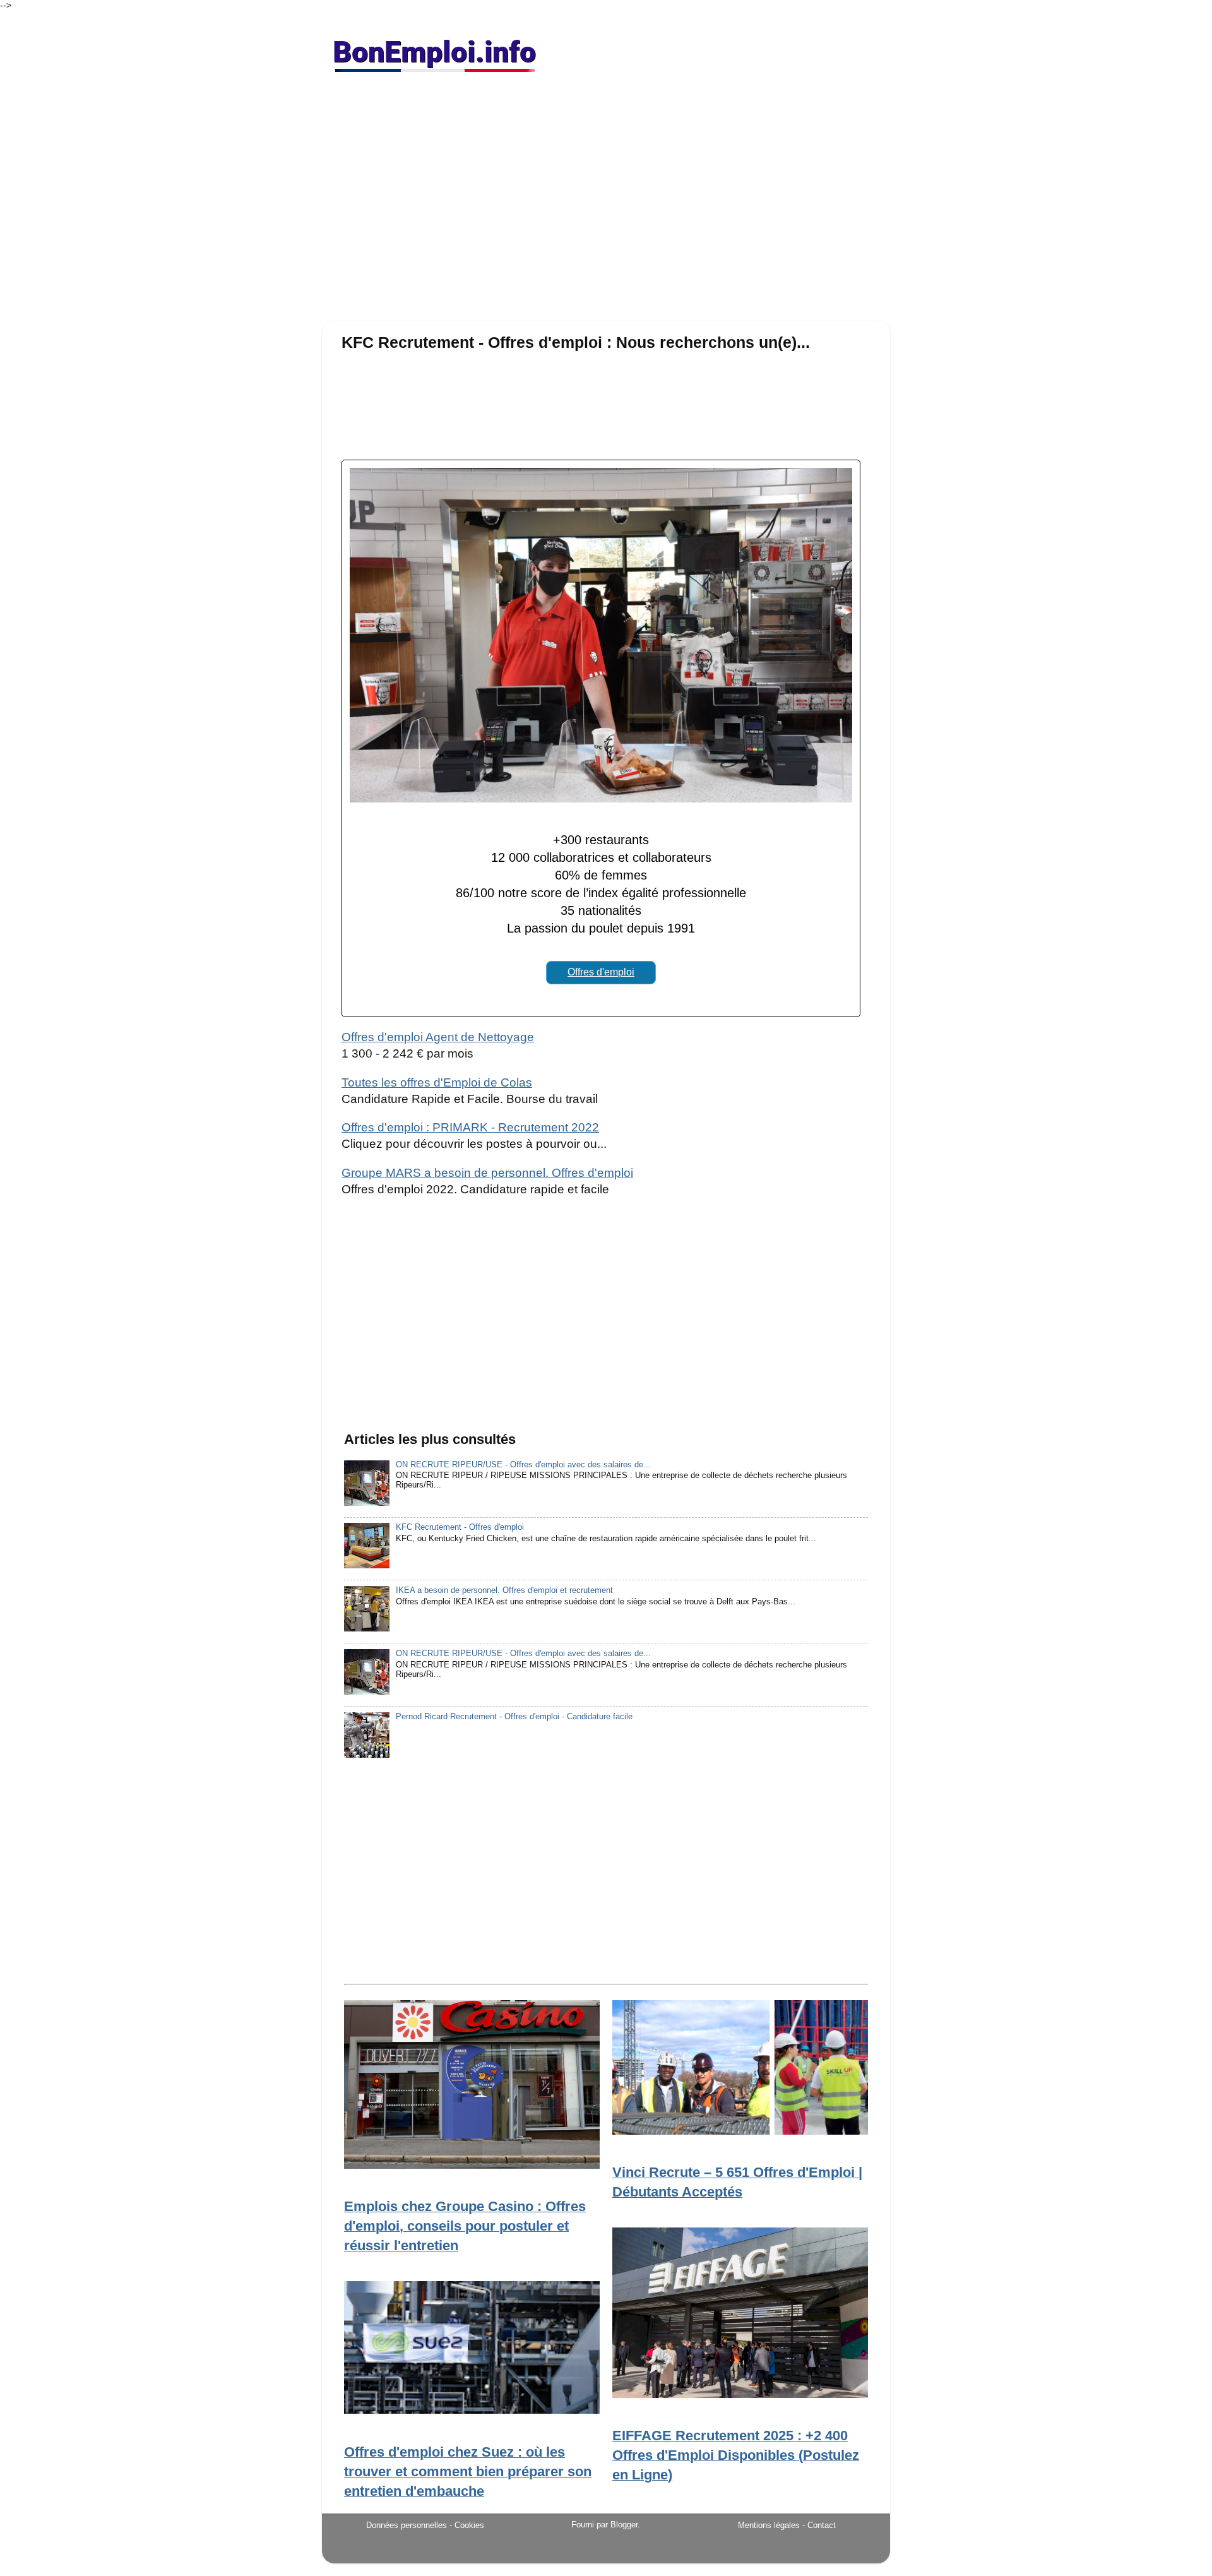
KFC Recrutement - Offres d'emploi (460, 1527)
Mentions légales (769, 2525)
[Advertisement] (606, 202)
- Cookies (467, 2525)
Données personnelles (407, 2525)
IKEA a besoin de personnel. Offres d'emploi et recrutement (504, 1590)
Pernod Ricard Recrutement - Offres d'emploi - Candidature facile (514, 1717)
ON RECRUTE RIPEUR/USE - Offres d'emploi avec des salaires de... (523, 1465)
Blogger (624, 2525)
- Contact (819, 2525)
